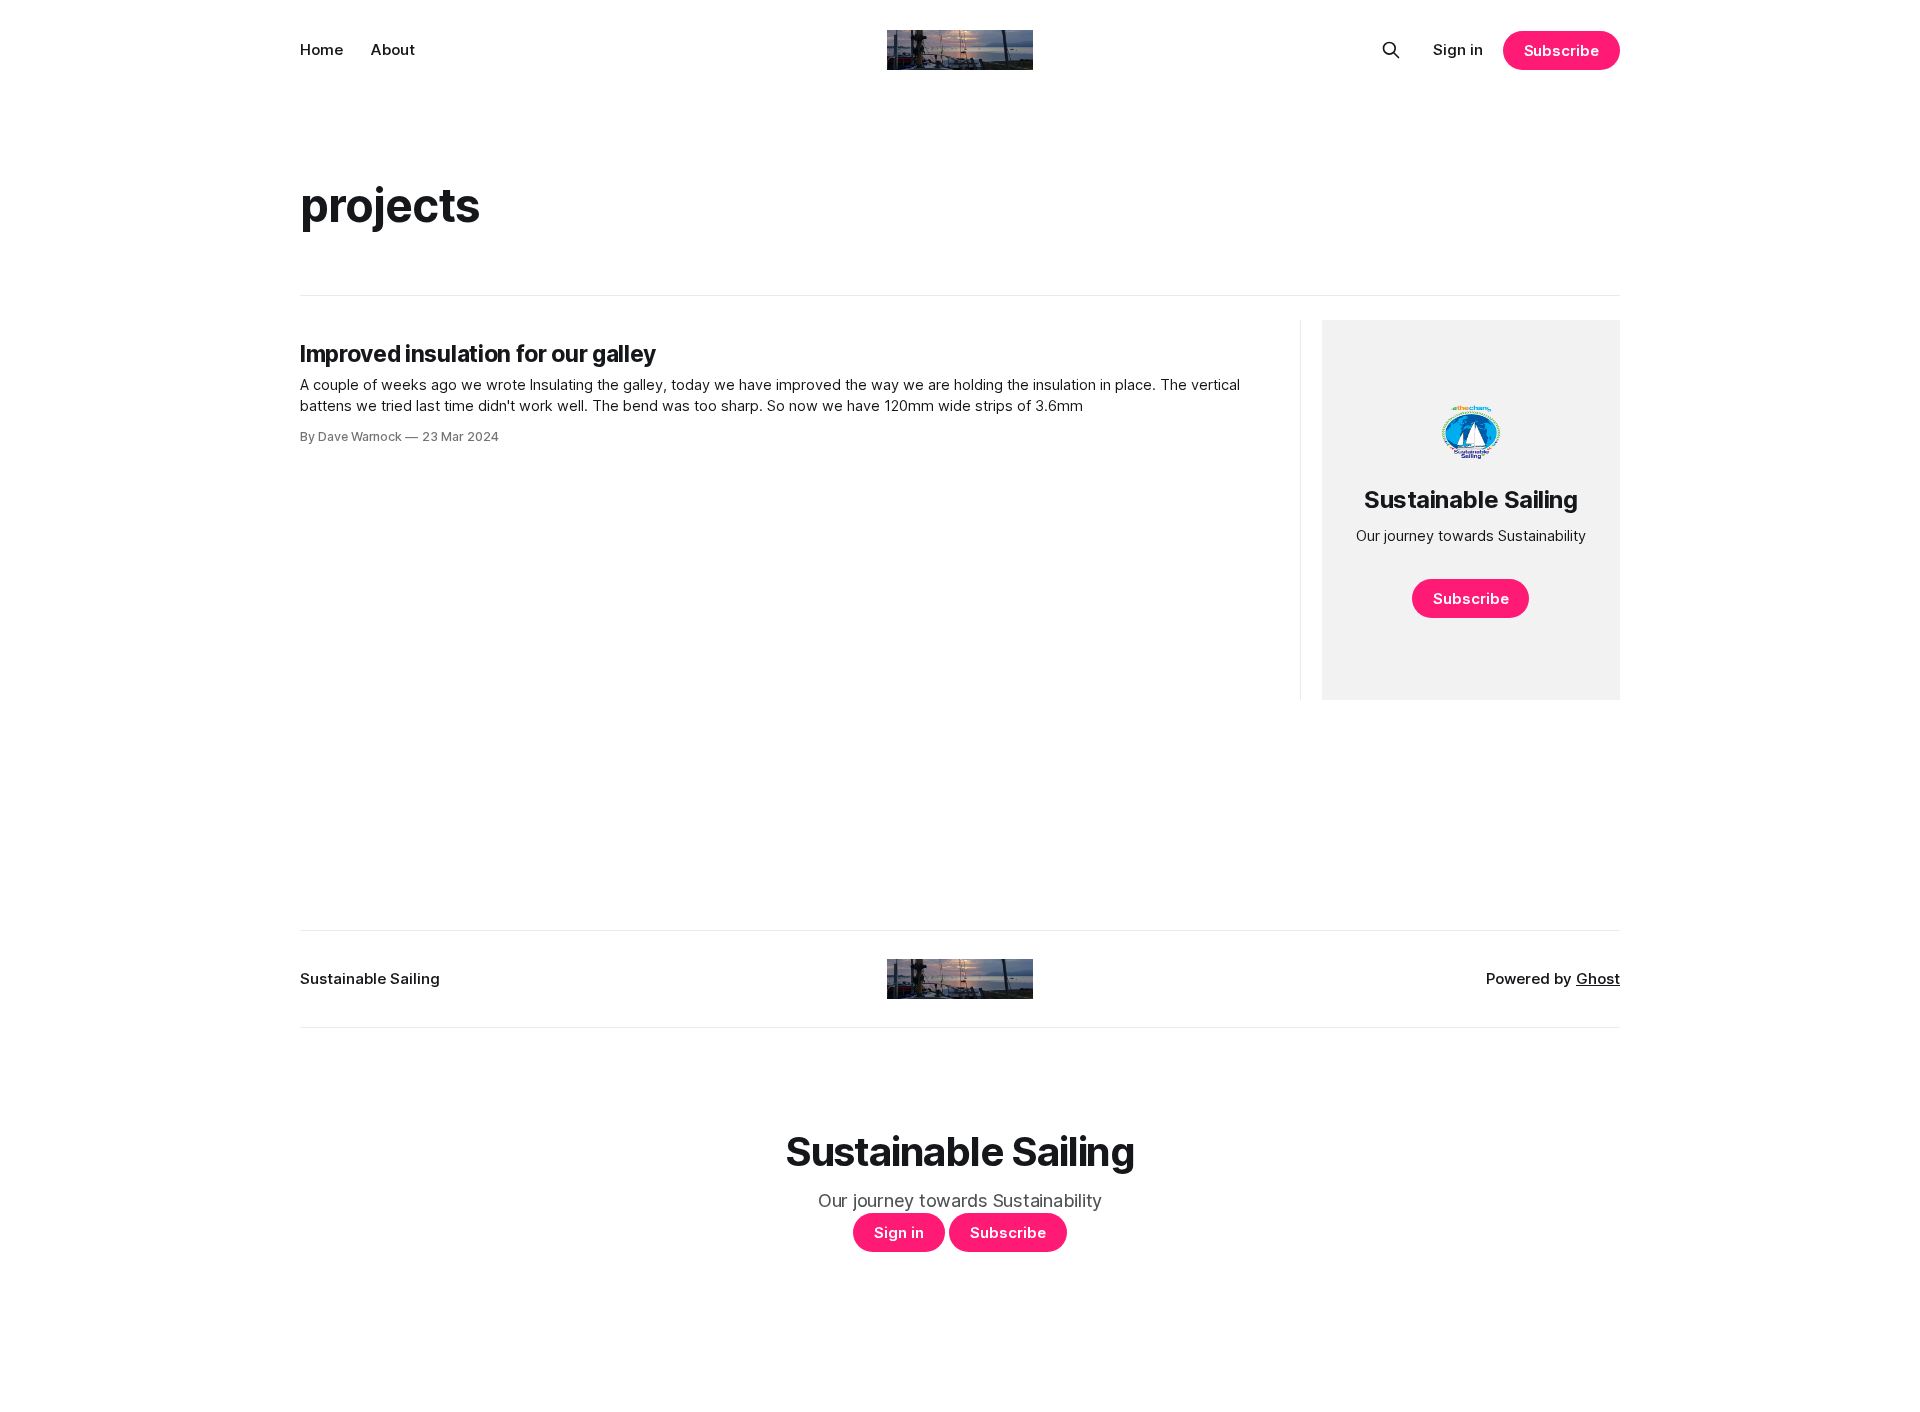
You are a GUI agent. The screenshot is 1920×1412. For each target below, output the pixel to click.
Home (321, 49)
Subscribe (1561, 50)
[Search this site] (1391, 50)
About (393, 49)
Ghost (1598, 978)
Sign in (1458, 49)
